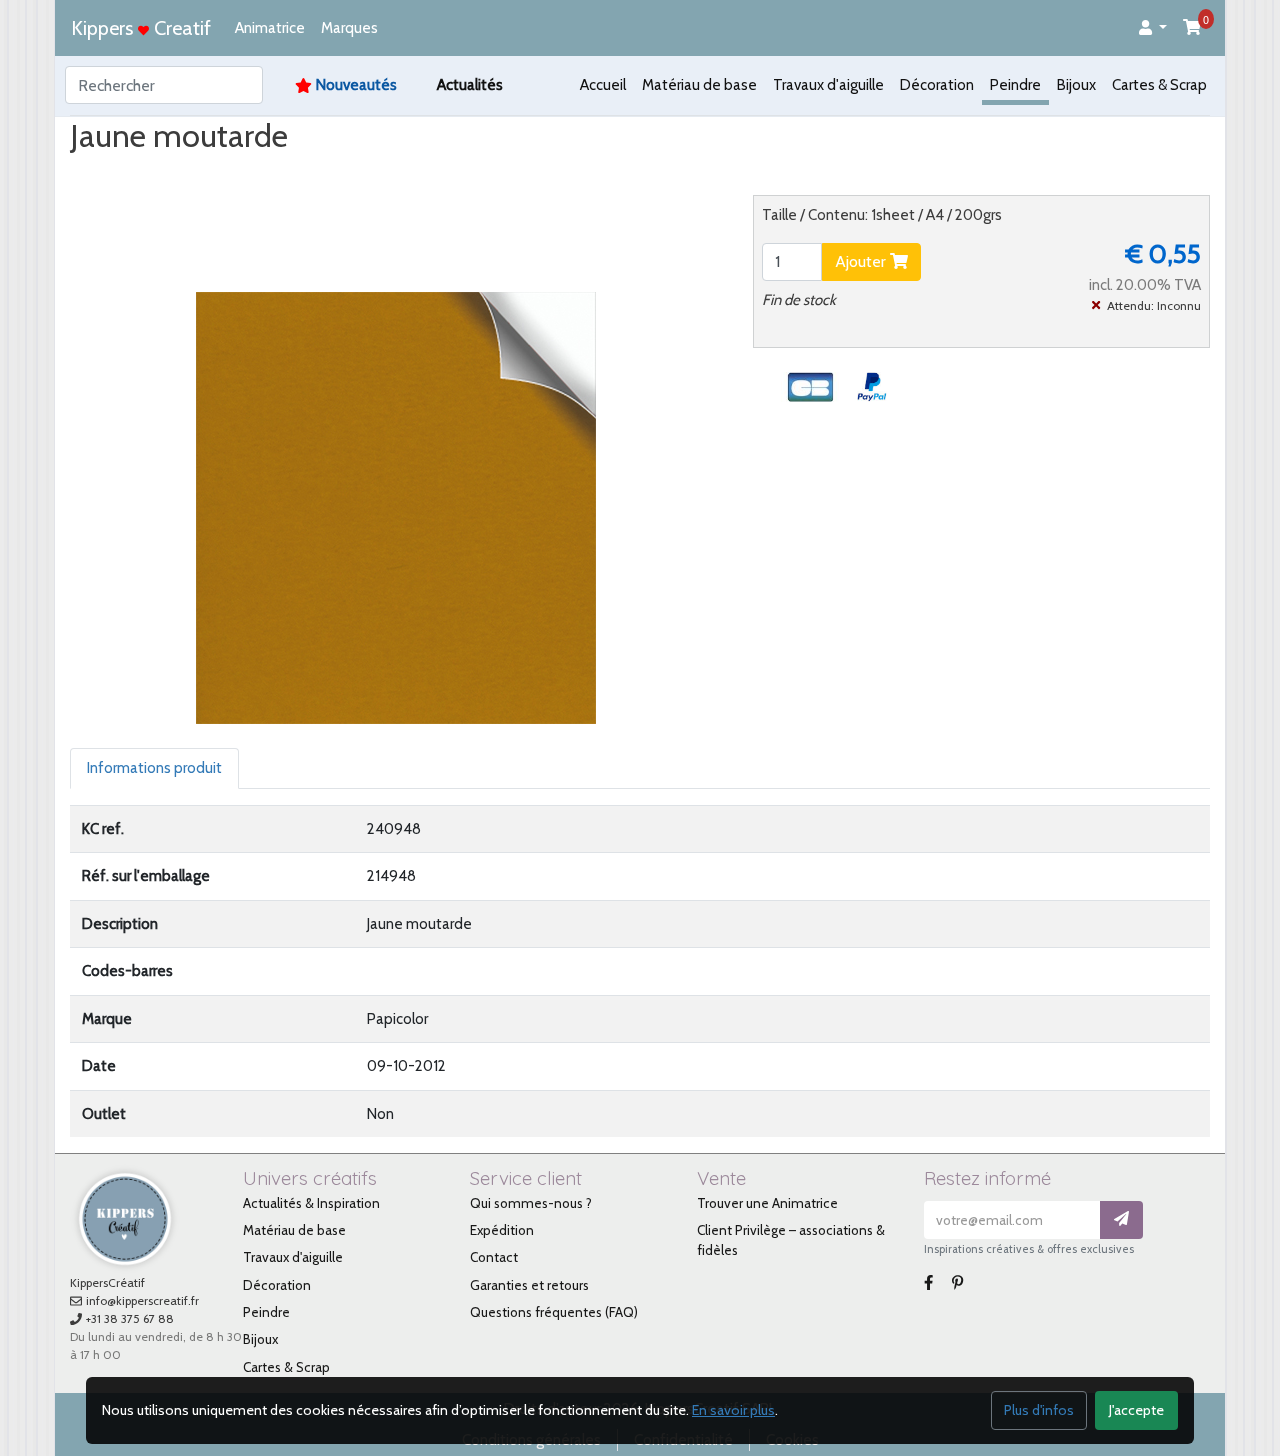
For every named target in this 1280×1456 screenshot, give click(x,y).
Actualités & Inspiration (311, 1203)
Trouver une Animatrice (767, 1203)
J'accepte (1136, 1410)
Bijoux (1076, 85)
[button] (1153, 28)
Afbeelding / (128, 174)
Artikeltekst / (379, 174)
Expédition (502, 1230)
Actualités (470, 85)
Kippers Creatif (141, 28)
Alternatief (484, 174)
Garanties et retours (529, 1285)
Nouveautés (356, 85)
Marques (349, 28)
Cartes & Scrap (1159, 85)
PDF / (290, 174)
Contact (494, 1257)
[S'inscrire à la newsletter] (1121, 1220)
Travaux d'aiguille (828, 85)
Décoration (937, 85)
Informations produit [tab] (154, 768)
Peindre (1015, 85)
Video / (224, 174)
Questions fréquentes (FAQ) (554, 1312)
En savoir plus (733, 1410)
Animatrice (270, 28)
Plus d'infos (1039, 1410)
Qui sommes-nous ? (531, 1203)
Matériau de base (699, 85)
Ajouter (862, 261)
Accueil (603, 85)
